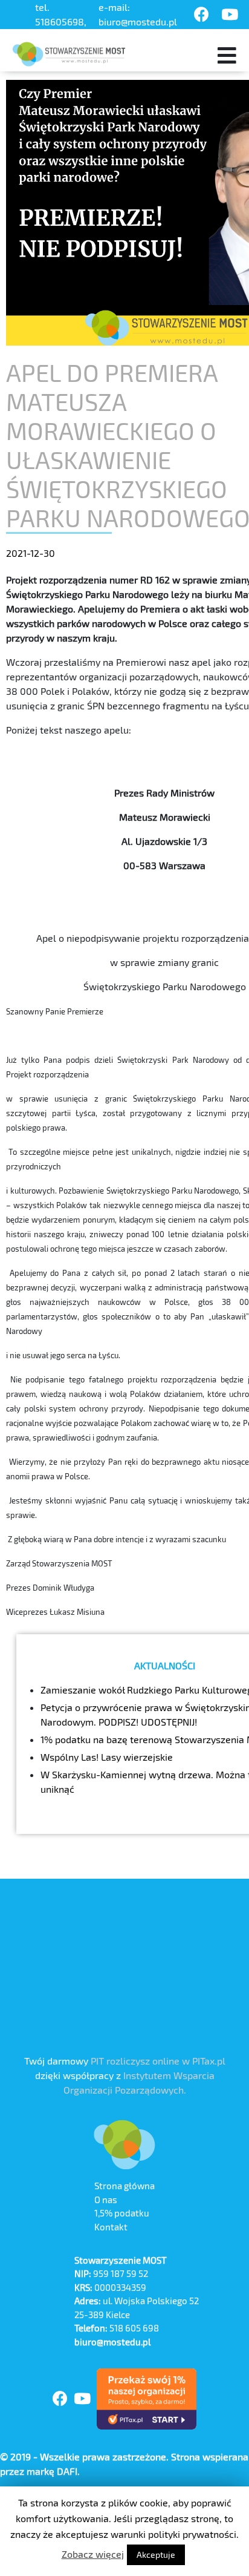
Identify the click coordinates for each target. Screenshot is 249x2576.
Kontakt (111, 2227)
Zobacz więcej (93, 2554)
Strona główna (124, 2186)
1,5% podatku (122, 2213)
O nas (106, 2200)
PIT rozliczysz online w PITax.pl (158, 2061)
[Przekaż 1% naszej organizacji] (147, 2399)
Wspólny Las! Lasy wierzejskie (107, 1757)
